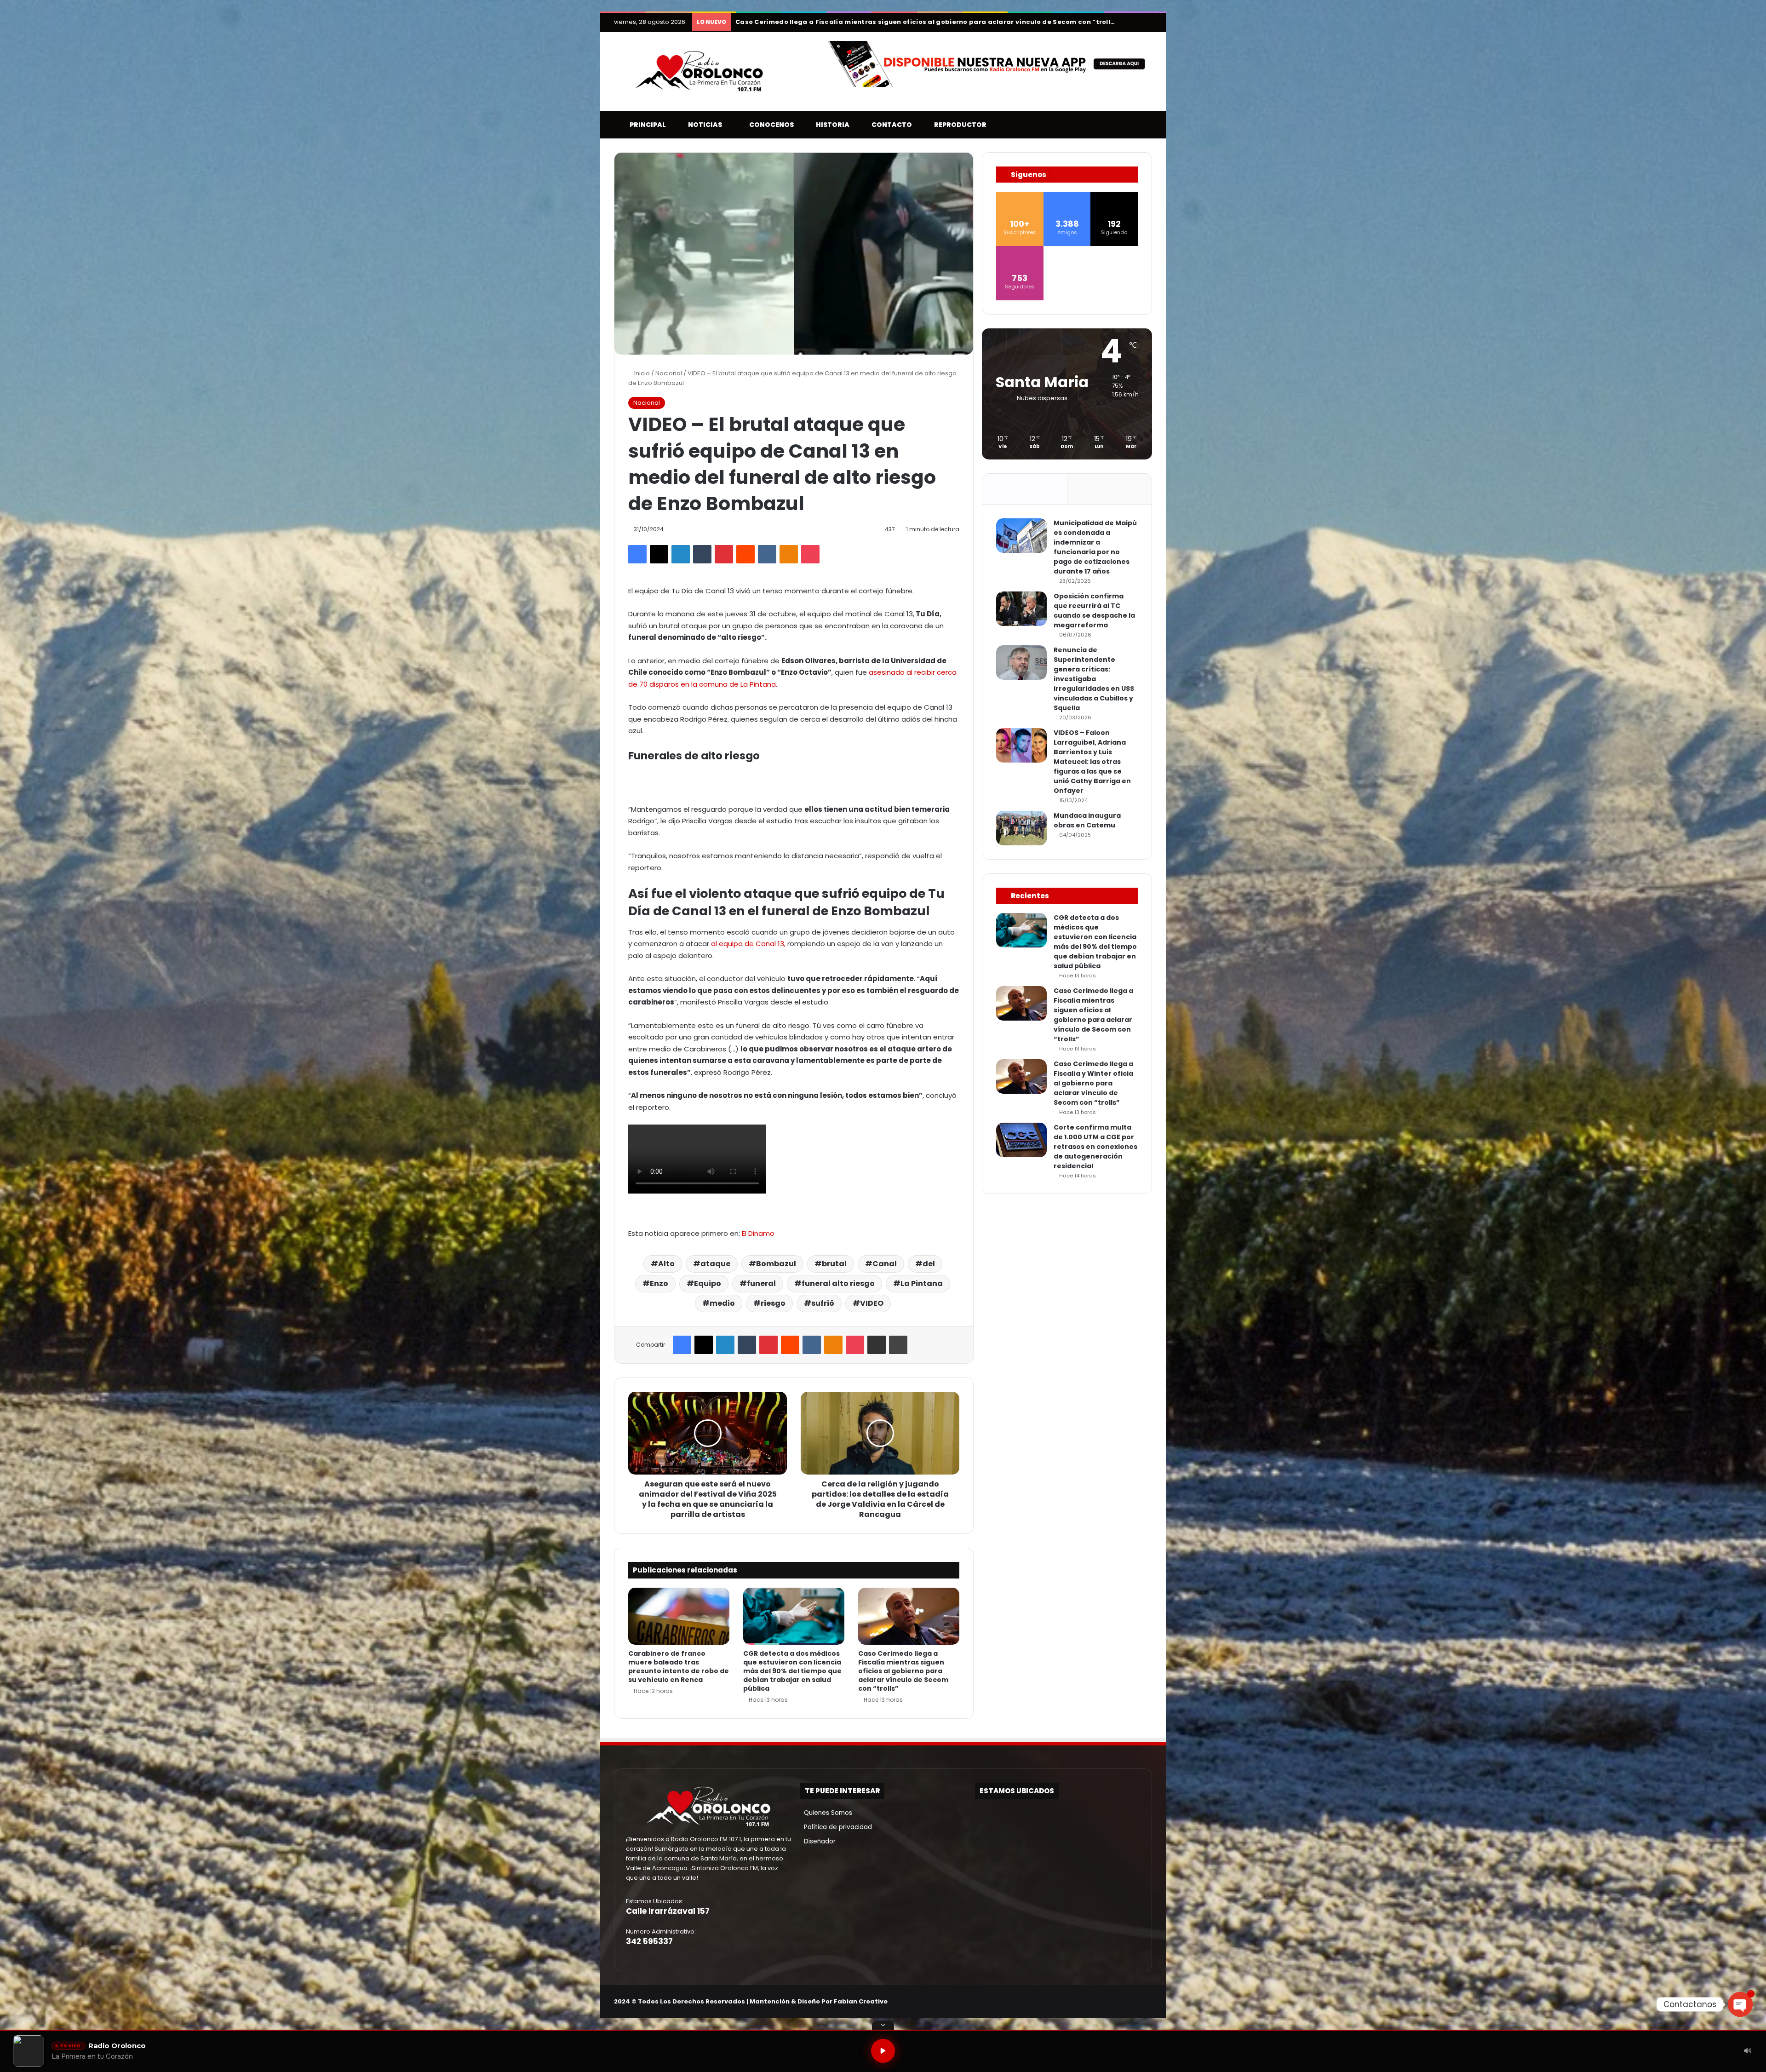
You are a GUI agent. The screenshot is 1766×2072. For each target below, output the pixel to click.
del (929, 1264)
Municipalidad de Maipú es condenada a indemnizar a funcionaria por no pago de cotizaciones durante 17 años (1095, 547)
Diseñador (818, 1841)
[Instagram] (1124, 2002)
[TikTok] (1135, 2002)
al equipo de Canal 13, (748, 944)
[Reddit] (745, 554)
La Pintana (922, 1283)
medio (722, 1303)
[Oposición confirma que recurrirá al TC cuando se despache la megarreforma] (1021, 609)
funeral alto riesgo (838, 1283)
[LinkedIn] (681, 554)
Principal (646, 125)
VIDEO (872, 1303)
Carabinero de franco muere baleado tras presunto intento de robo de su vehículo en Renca (679, 1667)
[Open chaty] (1740, 2004)
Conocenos (769, 125)
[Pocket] (810, 554)
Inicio (641, 373)
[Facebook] (637, 554)
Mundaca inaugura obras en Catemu (1087, 820)
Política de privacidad (836, 1827)
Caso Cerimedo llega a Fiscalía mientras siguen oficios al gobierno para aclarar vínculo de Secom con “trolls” (903, 1671)
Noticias (703, 125)
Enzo (659, 1283)
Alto (666, 1264)
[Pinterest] (724, 554)
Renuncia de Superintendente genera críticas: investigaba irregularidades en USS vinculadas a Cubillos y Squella (1094, 679)
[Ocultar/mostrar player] (883, 2025)
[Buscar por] (1145, 125)
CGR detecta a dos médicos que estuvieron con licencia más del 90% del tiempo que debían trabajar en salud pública (792, 1671)
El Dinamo (758, 1233)
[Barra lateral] (1145, 22)
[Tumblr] (702, 554)
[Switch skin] (1131, 125)
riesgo (773, 1303)
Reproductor (958, 125)
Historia (831, 125)
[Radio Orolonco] (699, 71)
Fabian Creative (861, 2001)
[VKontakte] (767, 554)
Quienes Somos (826, 1813)
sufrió (823, 1303)
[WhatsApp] (1147, 2002)
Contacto (890, 125)
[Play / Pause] (883, 2051)
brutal (834, 1264)
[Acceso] (1131, 22)
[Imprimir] (898, 1345)
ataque (715, 1264)
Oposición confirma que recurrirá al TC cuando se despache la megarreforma (1094, 611)
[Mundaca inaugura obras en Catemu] (1021, 828)
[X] (659, 554)
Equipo (708, 1283)
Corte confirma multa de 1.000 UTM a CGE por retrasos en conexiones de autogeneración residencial (1095, 1147)
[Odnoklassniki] (789, 554)
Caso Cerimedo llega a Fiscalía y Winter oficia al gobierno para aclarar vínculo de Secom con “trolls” (911, 22)
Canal (885, 1264)
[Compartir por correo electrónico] (877, 1345)
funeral (761, 1283)
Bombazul (776, 1264)
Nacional (669, 373)
